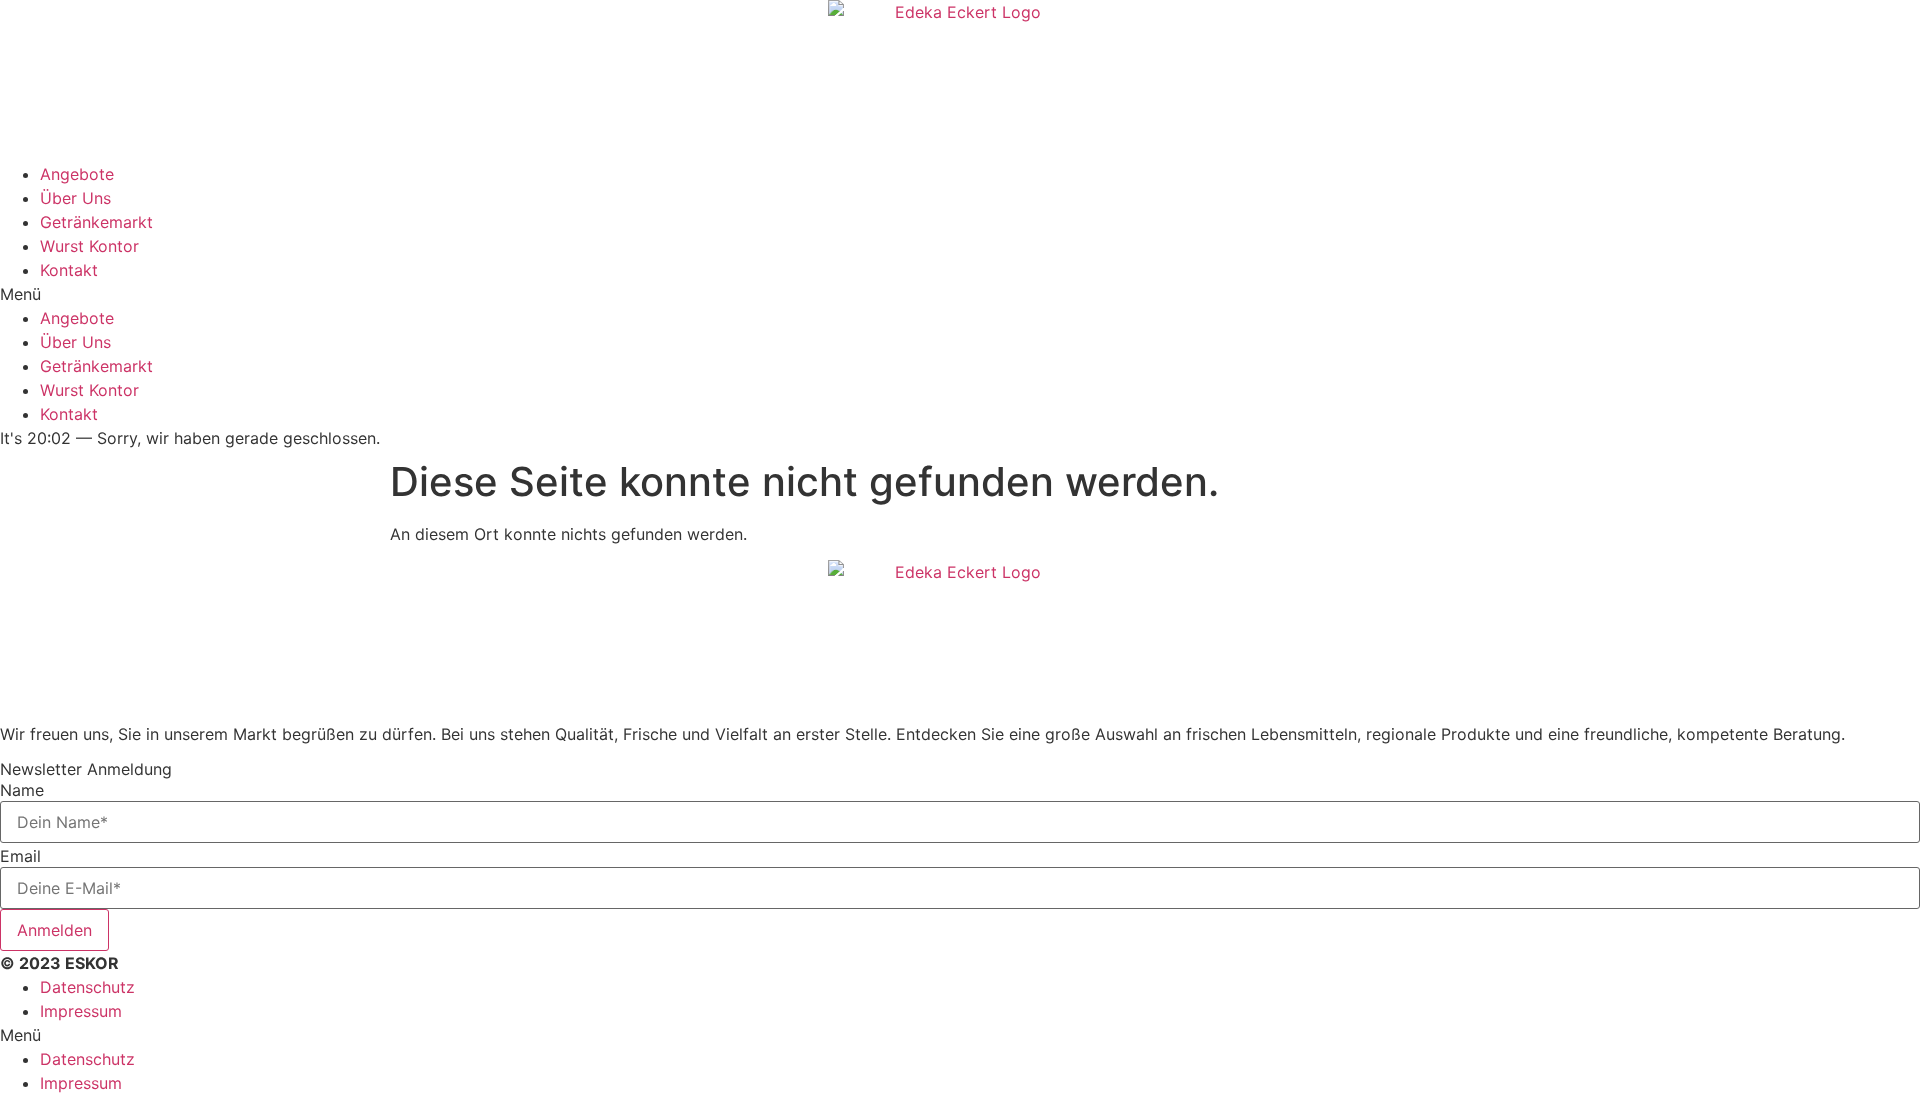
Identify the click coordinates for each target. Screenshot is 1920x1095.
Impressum (81, 1011)
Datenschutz (87, 987)
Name (22, 790)
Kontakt (69, 270)
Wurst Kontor (89, 246)
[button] (960, 294)
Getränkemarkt (96, 222)
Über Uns (75, 198)
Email (20, 856)
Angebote (77, 174)
